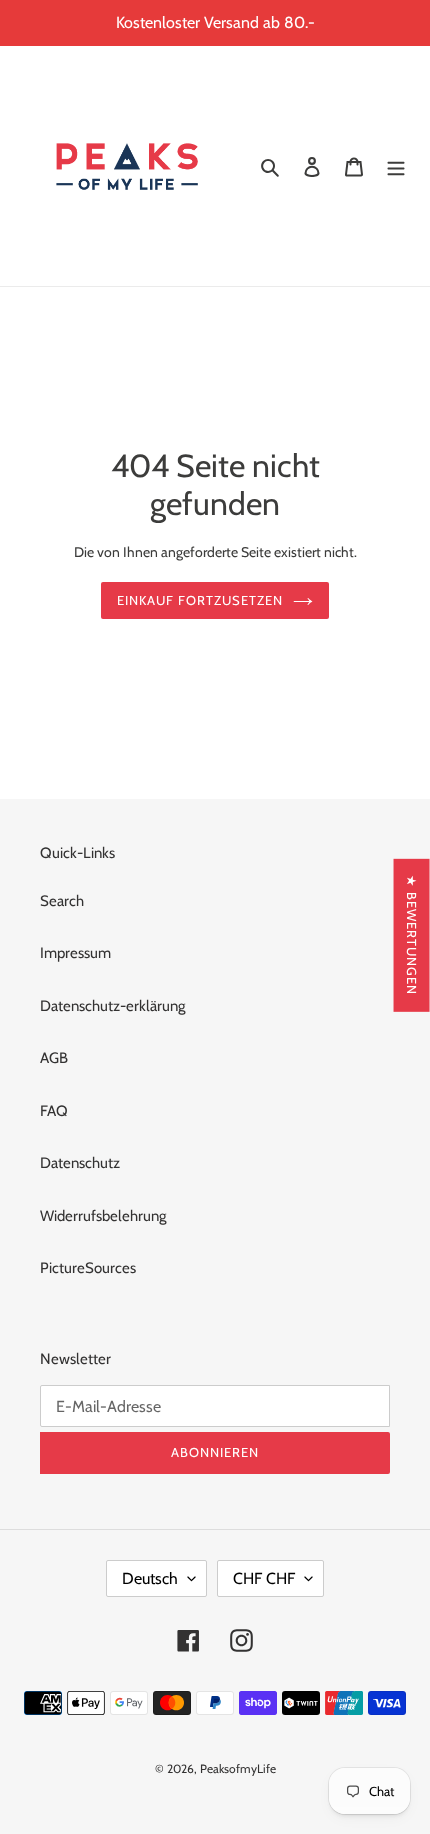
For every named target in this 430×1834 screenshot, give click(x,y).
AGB (54, 1058)
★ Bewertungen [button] (412, 935)
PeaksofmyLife (238, 1768)
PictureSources (88, 1268)
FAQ (54, 1111)
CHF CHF (264, 1578)
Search (62, 901)
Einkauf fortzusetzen (200, 600)
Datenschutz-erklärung (112, 1006)
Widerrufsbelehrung (103, 1216)
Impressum (75, 953)
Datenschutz (80, 1163)
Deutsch (150, 1578)
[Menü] (396, 166)
